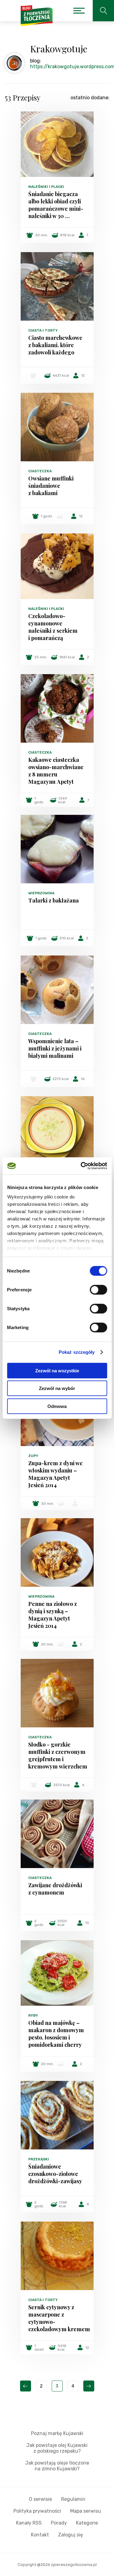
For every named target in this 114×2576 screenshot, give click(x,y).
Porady (59, 2523)
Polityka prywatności (37, 2511)
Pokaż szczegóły (77, 1352)
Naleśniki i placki (46, 187)
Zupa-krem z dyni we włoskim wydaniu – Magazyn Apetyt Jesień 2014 (55, 1474)
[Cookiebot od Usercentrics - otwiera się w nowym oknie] (81, 1166)
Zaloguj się (71, 2535)
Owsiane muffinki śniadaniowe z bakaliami (51, 486)
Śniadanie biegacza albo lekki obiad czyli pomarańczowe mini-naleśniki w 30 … (56, 205)
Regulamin (73, 2499)
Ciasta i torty (43, 330)
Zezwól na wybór (57, 1388)
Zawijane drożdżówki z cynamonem (55, 1889)
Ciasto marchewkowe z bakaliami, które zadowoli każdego (55, 345)
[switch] (98, 1290)
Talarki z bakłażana (54, 900)
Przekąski (39, 2159)
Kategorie (87, 2523)
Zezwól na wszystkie (57, 1370)
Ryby (33, 2015)
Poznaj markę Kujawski (57, 2433)
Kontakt (40, 2535)
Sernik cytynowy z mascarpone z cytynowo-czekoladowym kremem (57, 2318)
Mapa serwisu (86, 2511)
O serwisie (40, 2499)
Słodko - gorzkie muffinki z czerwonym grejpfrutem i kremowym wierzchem (57, 1755)
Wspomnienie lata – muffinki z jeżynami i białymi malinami (55, 1048)
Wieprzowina (41, 893)
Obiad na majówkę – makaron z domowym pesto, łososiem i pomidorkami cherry (56, 2034)
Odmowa (57, 1406)
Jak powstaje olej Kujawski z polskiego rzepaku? (57, 2448)
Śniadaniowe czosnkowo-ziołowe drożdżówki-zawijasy (55, 2174)
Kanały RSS (29, 2523)
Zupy (33, 1456)
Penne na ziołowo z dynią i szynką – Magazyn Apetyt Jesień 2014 (53, 1615)
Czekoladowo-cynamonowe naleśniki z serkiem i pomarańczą (53, 627)
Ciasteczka (40, 471)
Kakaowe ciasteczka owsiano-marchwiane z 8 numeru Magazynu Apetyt (56, 771)
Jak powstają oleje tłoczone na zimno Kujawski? (57, 2466)
